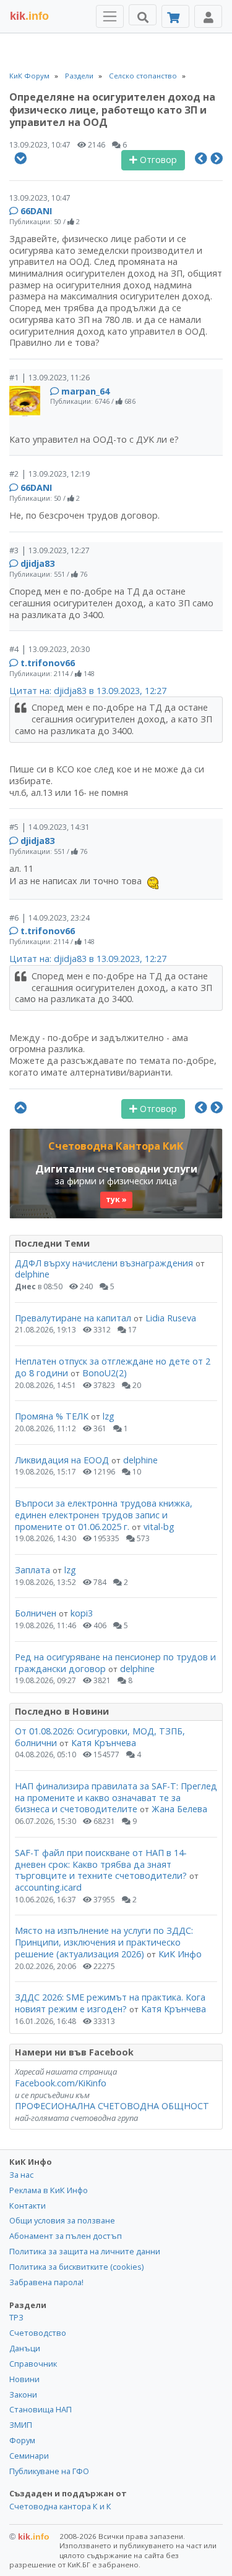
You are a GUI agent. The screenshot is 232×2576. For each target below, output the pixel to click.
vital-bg (159, 1527)
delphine (32, 1274)
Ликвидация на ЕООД (62, 1460)
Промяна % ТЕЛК (52, 1416)
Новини (24, 2379)
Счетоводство (38, 2333)
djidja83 (37, 563)
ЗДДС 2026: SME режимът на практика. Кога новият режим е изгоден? (110, 2003)
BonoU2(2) (105, 1373)
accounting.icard (48, 1887)
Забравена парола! (46, 2282)
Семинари (29, 2456)
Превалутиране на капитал (73, 1318)
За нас (21, 2175)
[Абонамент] (175, 16)
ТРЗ (16, 2317)
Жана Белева (179, 1809)
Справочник (33, 2364)
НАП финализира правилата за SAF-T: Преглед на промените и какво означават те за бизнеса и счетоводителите (116, 1797)
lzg (109, 1416)
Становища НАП (41, 2409)
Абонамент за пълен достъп (66, 2236)
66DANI (36, 211)
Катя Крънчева (104, 1743)
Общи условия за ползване (62, 2220)
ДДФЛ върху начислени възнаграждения (104, 1263)
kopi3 (82, 1613)
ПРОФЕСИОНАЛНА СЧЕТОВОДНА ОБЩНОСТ (112, 2106)
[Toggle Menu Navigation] (110, 16)
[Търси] (143, 15)
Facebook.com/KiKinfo (61, 2083)
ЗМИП (21, 2425)
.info (29, 16)
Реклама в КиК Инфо (49, 2190)
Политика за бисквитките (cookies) (76, 2267)
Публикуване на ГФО (49, 2471)
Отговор (157, 160)
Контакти (28, 2206)
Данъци (25, 2348)
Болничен (36, 1613)
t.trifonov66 (48, 663)
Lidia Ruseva (171, 1318)
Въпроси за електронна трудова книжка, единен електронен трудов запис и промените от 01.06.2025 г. (104, 1515)
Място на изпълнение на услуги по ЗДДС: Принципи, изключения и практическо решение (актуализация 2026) (104, 1942)
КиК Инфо (180, 1954)
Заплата (32, 1570)
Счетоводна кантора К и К (60, 2506)
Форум (22, 2440)
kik (29, 2536)
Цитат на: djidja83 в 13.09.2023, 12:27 (88, 691)
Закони (23, 2394)
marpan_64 (85, 391)
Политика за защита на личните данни (85, 2251)
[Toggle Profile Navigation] (208, 16)
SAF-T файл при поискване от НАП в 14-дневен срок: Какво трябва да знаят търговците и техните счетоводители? (101, 1864)
